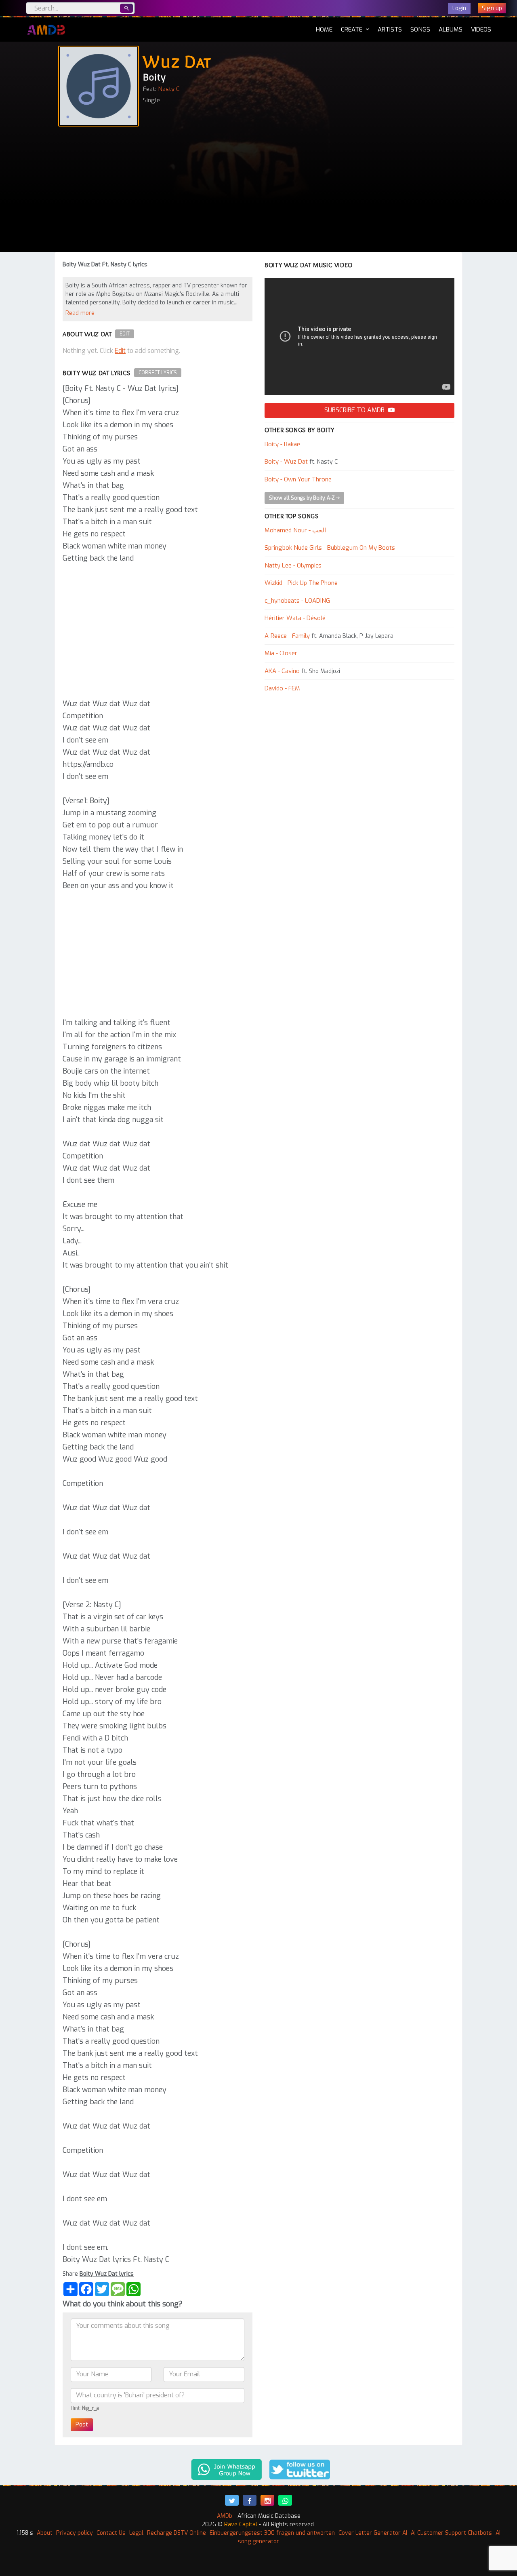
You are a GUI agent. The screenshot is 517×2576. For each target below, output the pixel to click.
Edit (125, 334)
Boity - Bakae (282, 444)
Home (324, 29)
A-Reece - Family (287, 636)
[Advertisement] (258, 191)
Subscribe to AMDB (355, 410)
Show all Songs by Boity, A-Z (303, 498)
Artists (390, 30)
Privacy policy (75, 2533)
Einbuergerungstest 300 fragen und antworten (272, 2533)
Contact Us (111, 2533)
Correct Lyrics (158, 373)
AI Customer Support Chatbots (451, 2533)
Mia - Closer (281, 653)
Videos (481, 30)
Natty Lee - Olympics (293, 565)
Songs (420, 30)
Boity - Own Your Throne (298, 479)
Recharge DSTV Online (177, 2533)
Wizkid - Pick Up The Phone (301, 583)
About (45, 2533)
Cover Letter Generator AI (373, 2533)
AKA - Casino (282, 671)
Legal (136, 2533)
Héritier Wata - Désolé (295, 618)
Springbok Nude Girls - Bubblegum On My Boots (330, 548)
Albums (451, 30)
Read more (80, 313)
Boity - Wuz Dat (286, 462)
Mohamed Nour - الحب (295, 530)
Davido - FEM (282, 688)
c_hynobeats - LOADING (297, 601)
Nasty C (169, 89)
